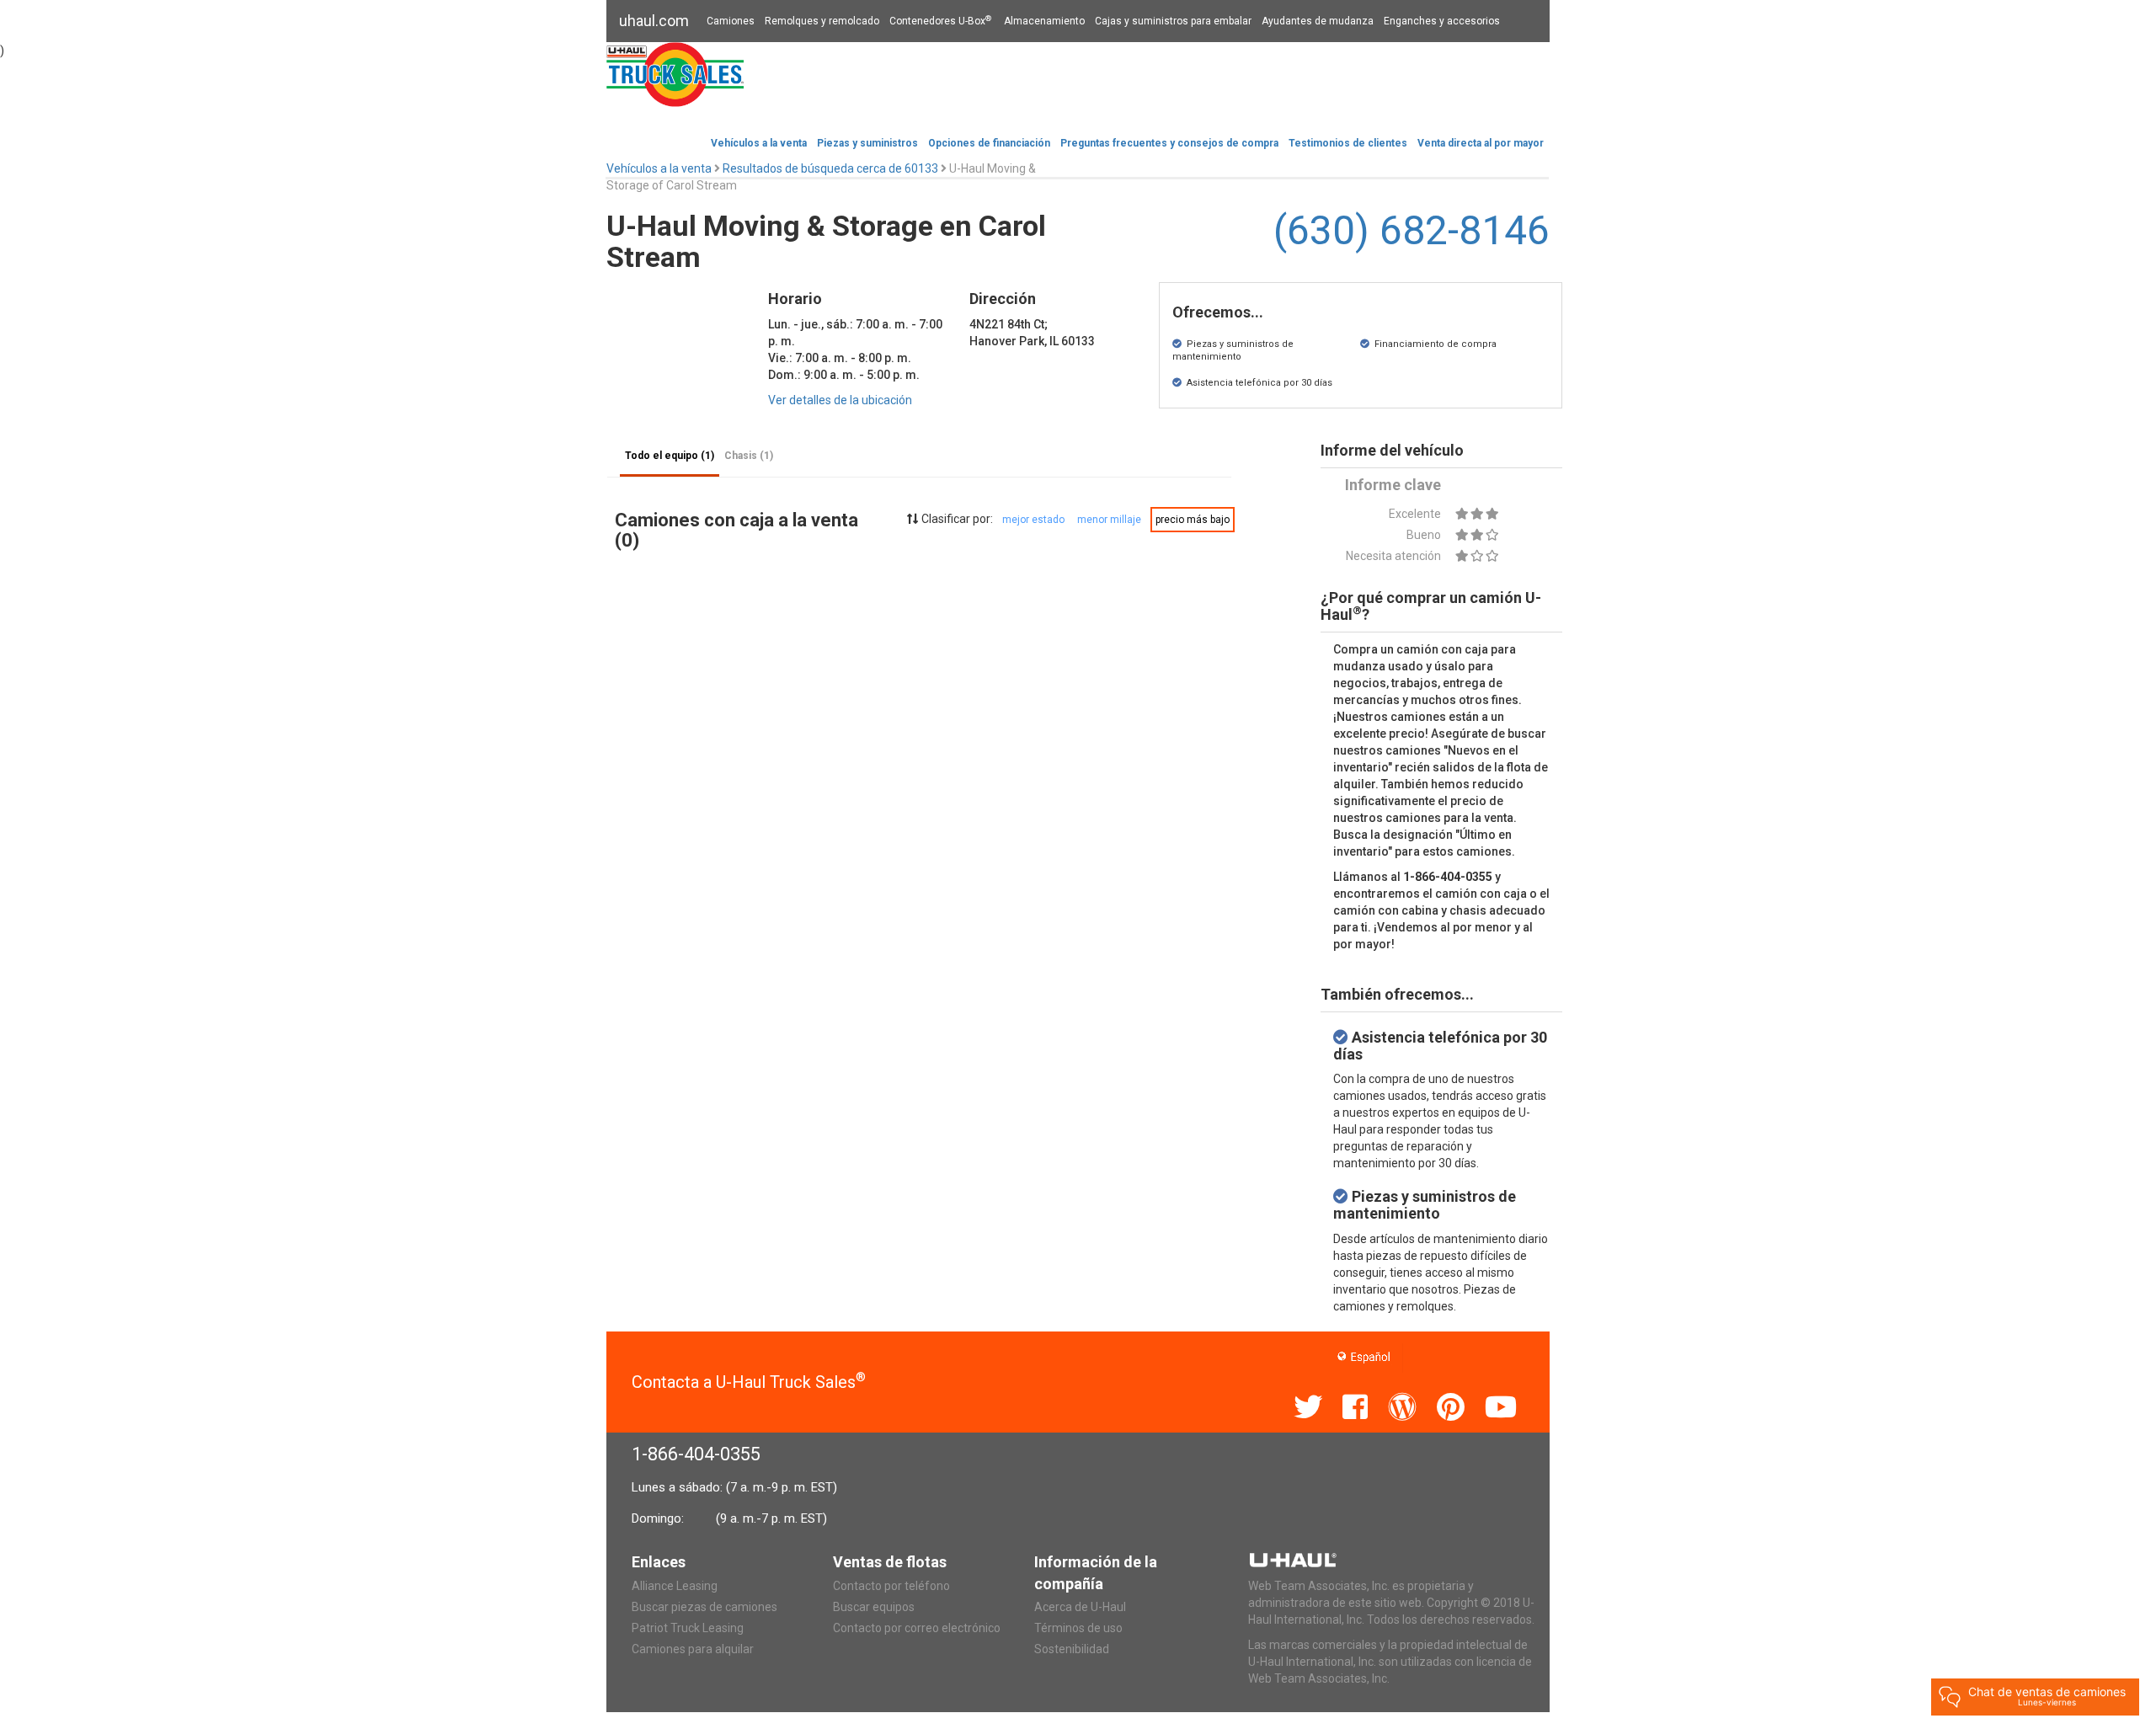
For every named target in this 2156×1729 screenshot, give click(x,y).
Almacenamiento (1044, 21)
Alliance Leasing (675, 1586)
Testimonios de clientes (1348, 143)
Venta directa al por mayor (1481, 143)
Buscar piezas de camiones (704, 1607)
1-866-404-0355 (696, 1454)
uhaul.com (654, 21)
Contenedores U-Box (940, 21)
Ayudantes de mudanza (1318, 21)
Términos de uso (1078, 1628)
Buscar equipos (874, 1607)
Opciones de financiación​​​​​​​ (989, 143)
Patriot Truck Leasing (688, 1628)
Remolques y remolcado (822, 21)
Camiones (731, 21)
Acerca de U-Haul (1080, 1607)
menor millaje (1109, 520)
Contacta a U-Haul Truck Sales (749, 1382)
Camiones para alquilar (693, 1649)
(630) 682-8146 (1412, 230)
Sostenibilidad (1072, 1649)
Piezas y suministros (867, 143)
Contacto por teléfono (891, 1586)
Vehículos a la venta (759, 143)
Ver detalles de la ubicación (840, 400)
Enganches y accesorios (1442, 21)
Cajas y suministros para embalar (1173, 21)
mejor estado (1033, 520)
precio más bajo (1193, 520)
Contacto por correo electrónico (917, 1628)
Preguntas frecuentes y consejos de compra (1169, 143)
